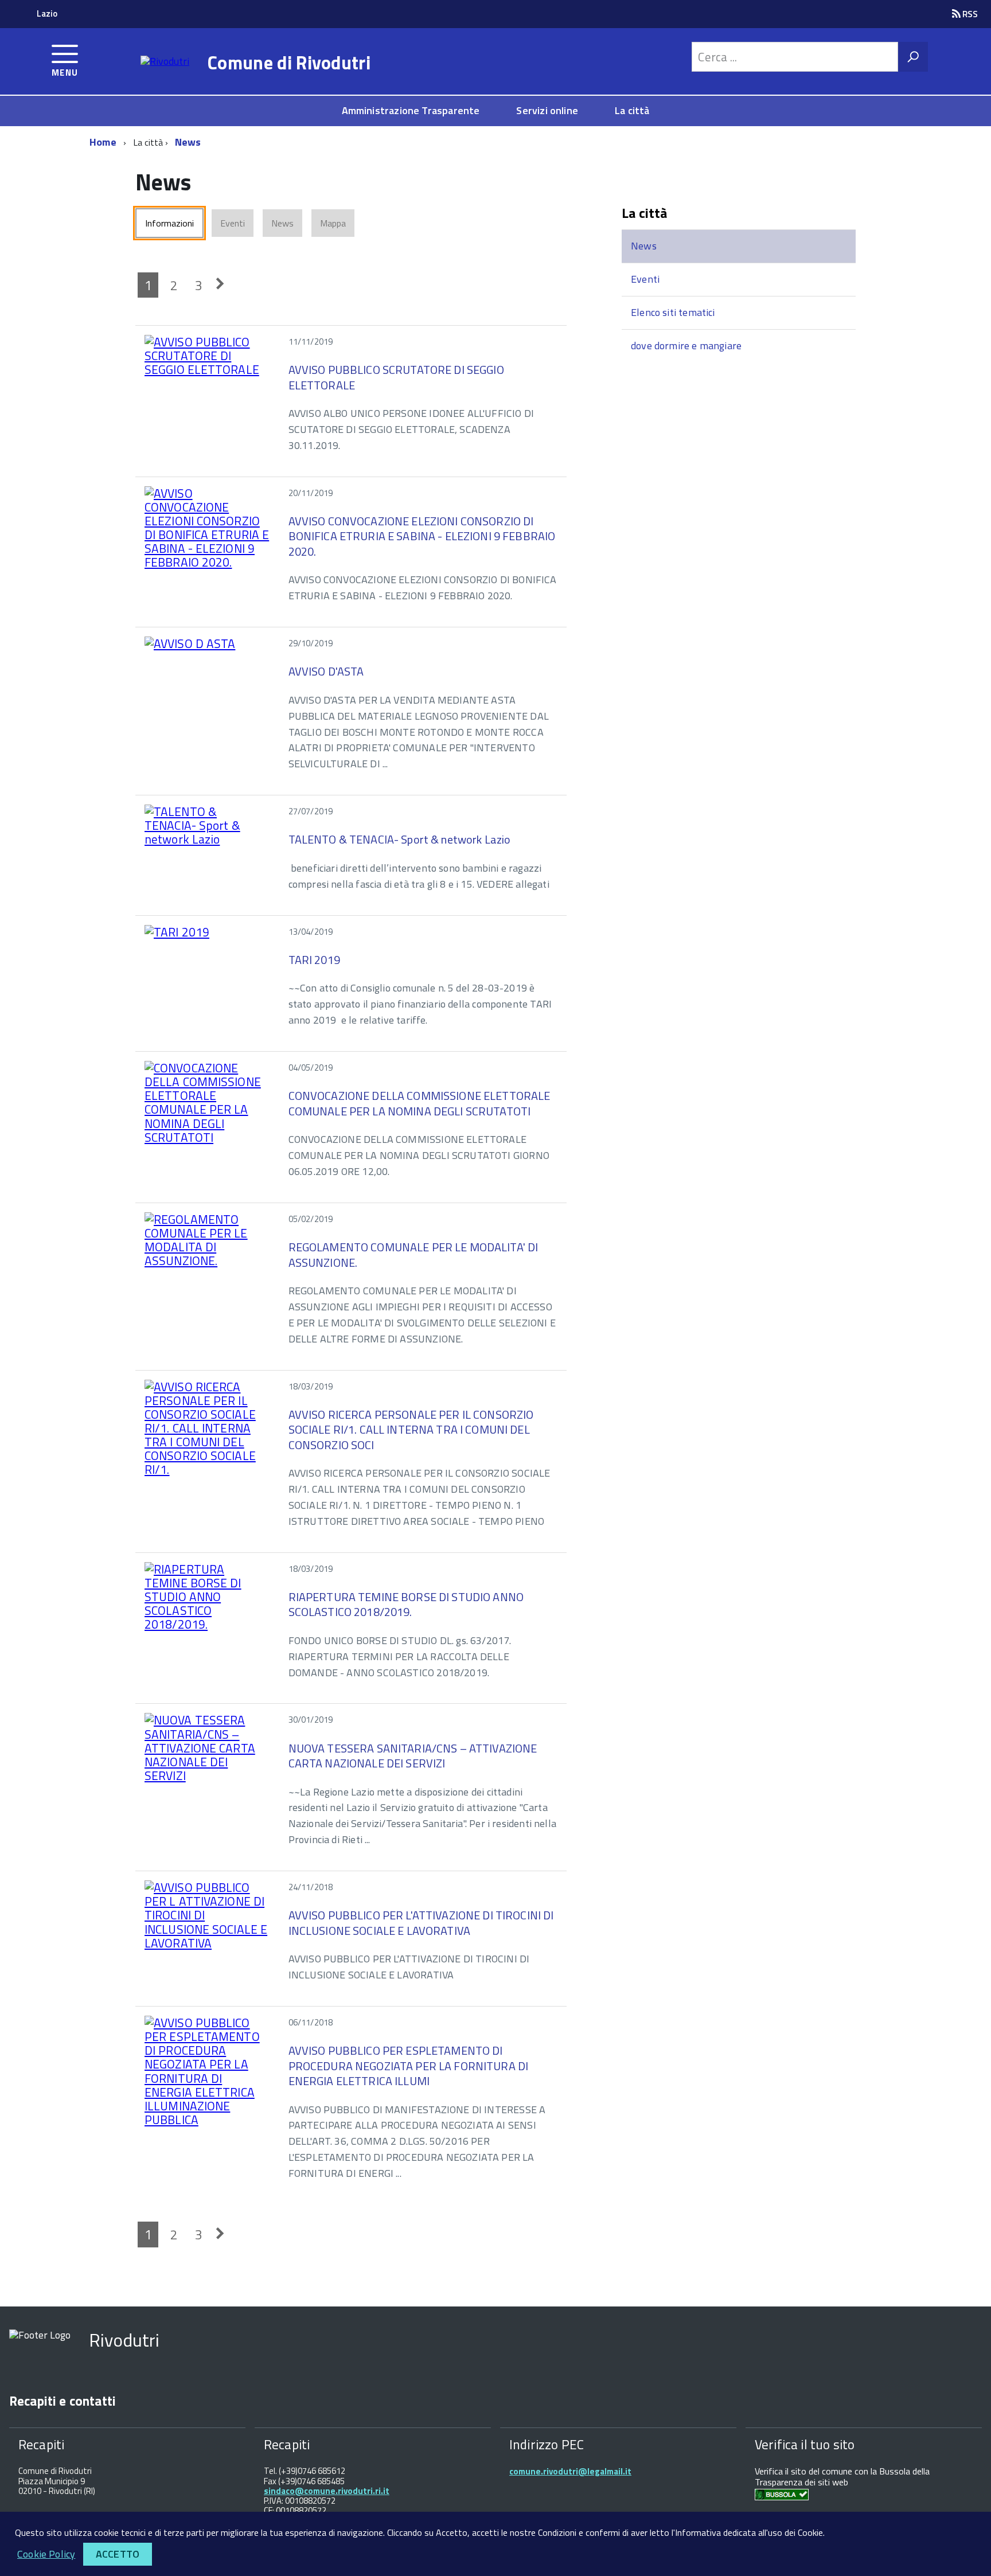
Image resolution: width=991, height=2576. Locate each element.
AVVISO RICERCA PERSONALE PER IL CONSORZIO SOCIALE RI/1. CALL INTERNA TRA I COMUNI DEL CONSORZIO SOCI (411, 1430)
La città (632, 110)
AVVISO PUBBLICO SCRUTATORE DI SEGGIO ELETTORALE (396, 377)
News (188, 142)
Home (103, 142)
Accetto (118, 2554)
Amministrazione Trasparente (411, 110)
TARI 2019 (314, 960)
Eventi (645, 279)
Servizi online (547, 110)
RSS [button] (969, 14)
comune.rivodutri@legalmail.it (570, 2471)
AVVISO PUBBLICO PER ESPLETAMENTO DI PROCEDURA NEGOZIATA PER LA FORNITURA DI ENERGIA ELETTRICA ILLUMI (408, 2066)
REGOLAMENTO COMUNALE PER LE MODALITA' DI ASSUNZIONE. (413, 1254)
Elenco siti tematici (673, 312)
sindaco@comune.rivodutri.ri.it (327, 2491)
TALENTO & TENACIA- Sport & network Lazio (400, 839)
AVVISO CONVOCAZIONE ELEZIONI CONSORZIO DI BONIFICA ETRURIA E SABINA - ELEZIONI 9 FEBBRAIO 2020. (422, 536)
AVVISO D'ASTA (326, 671)
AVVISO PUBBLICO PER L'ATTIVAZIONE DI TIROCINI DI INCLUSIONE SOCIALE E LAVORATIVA (421, 1923)
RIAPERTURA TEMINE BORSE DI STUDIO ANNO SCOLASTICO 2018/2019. (406, 1604)
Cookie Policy (46, 2554)
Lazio (47, 13)
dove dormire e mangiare (686, 346)
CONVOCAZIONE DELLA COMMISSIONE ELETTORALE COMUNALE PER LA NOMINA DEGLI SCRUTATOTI (420, 1103)
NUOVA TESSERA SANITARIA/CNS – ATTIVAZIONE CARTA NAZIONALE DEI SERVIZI (413, 1756)
